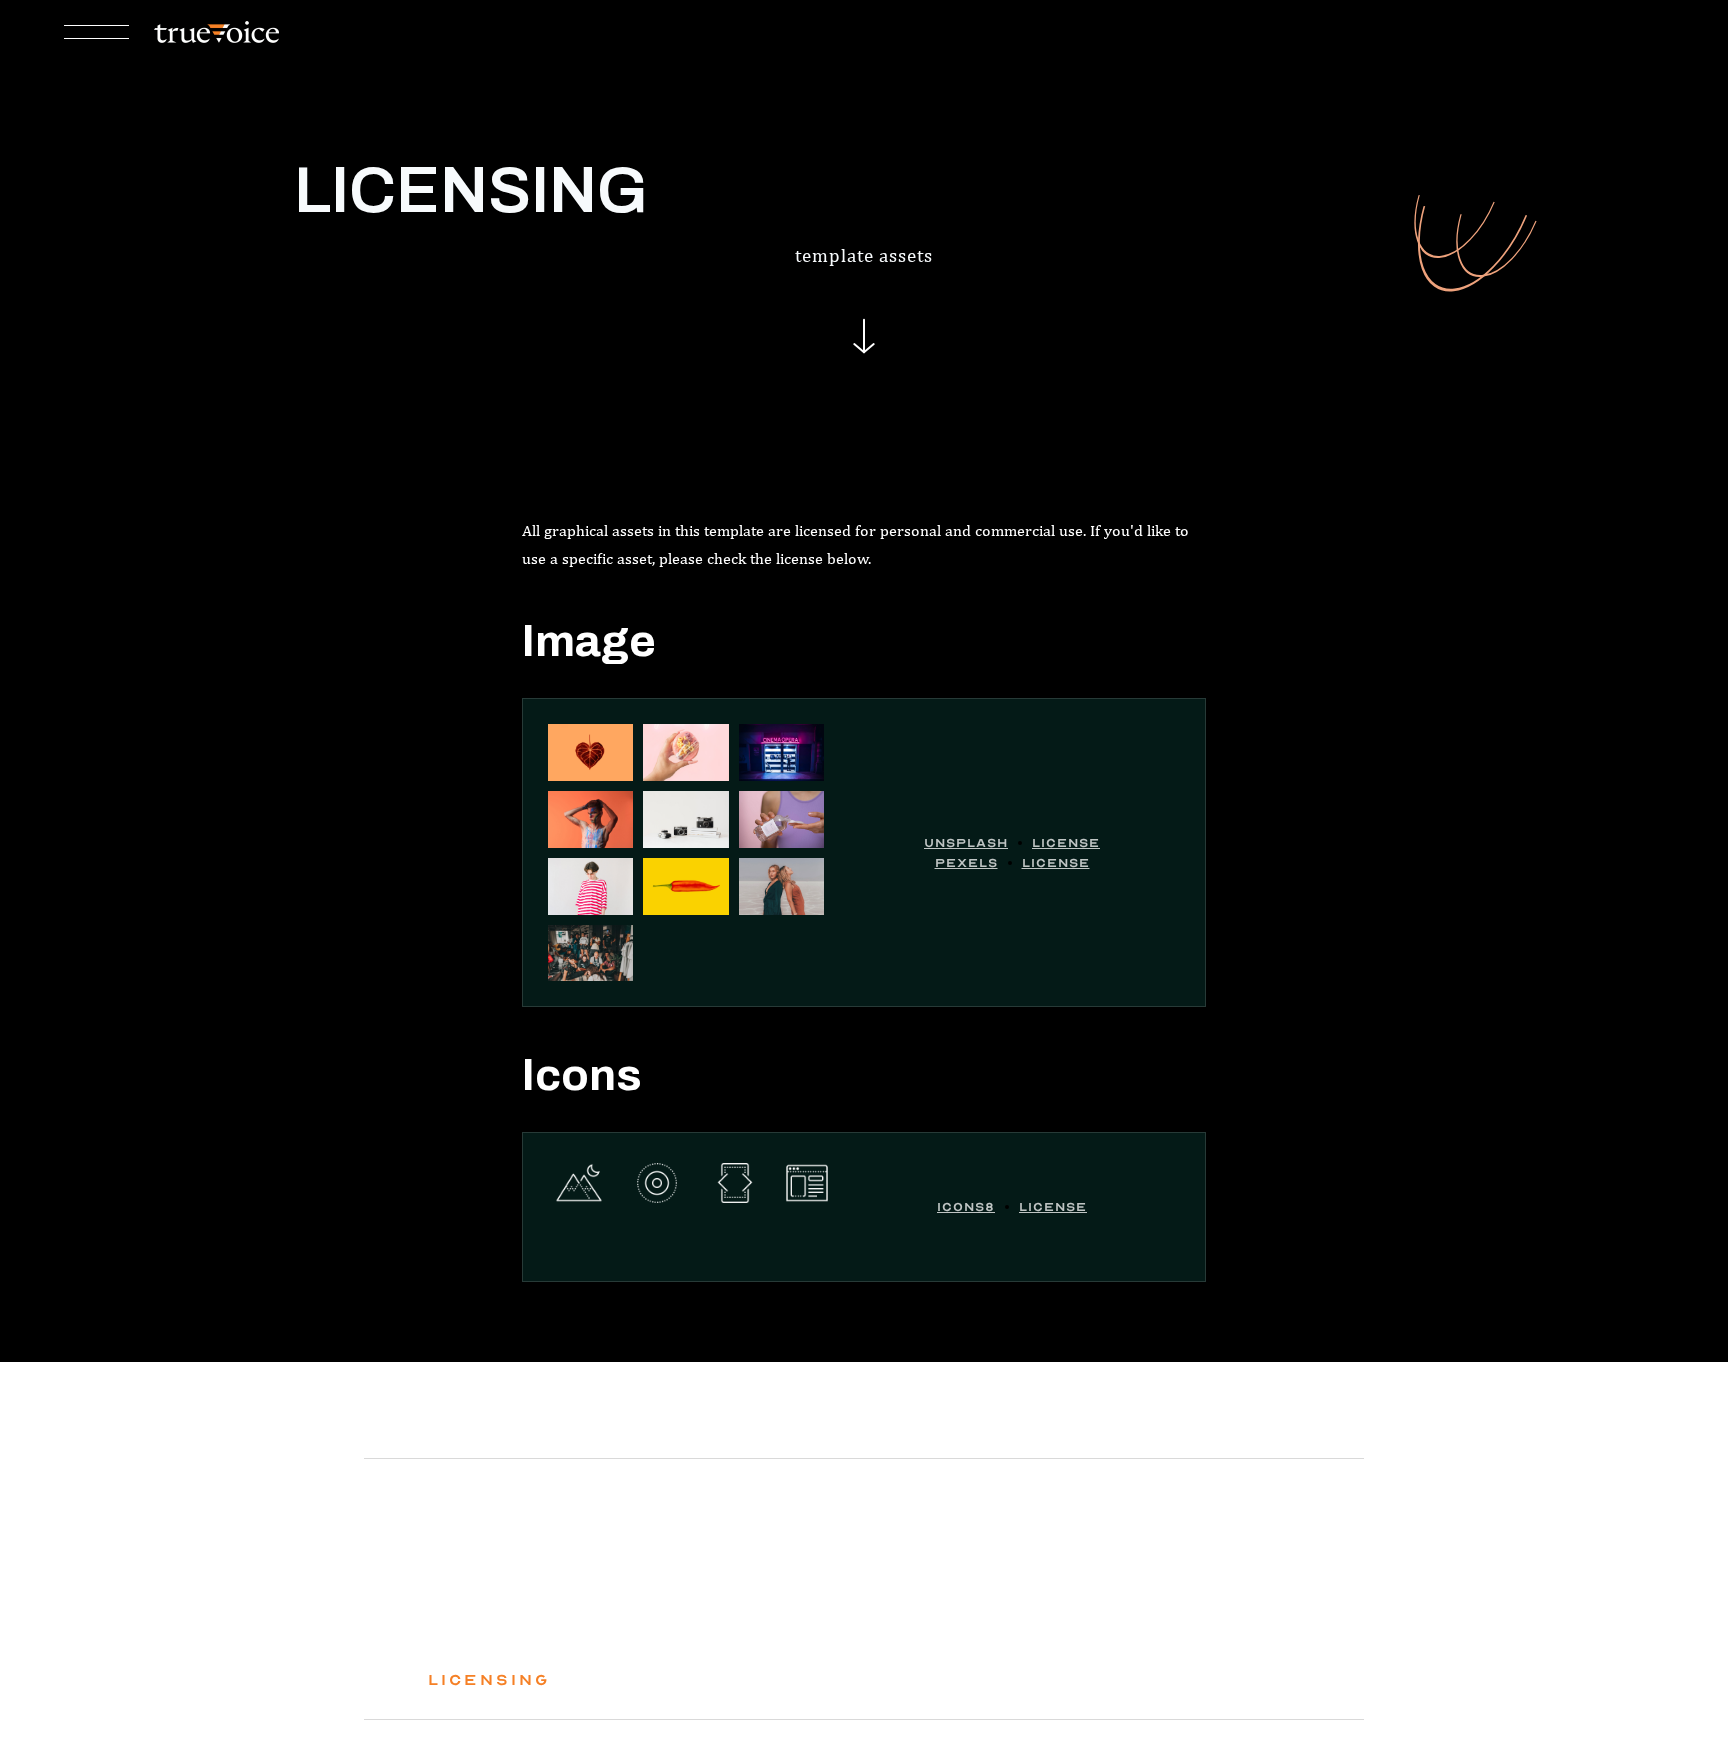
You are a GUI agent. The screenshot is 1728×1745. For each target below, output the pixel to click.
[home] (216, 32)
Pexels (966, 863)
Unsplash (966, 843)
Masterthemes (778, 1603)
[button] (96, 33)
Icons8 (966, 1207)
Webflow (814, 1632)
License (1066, 843)
